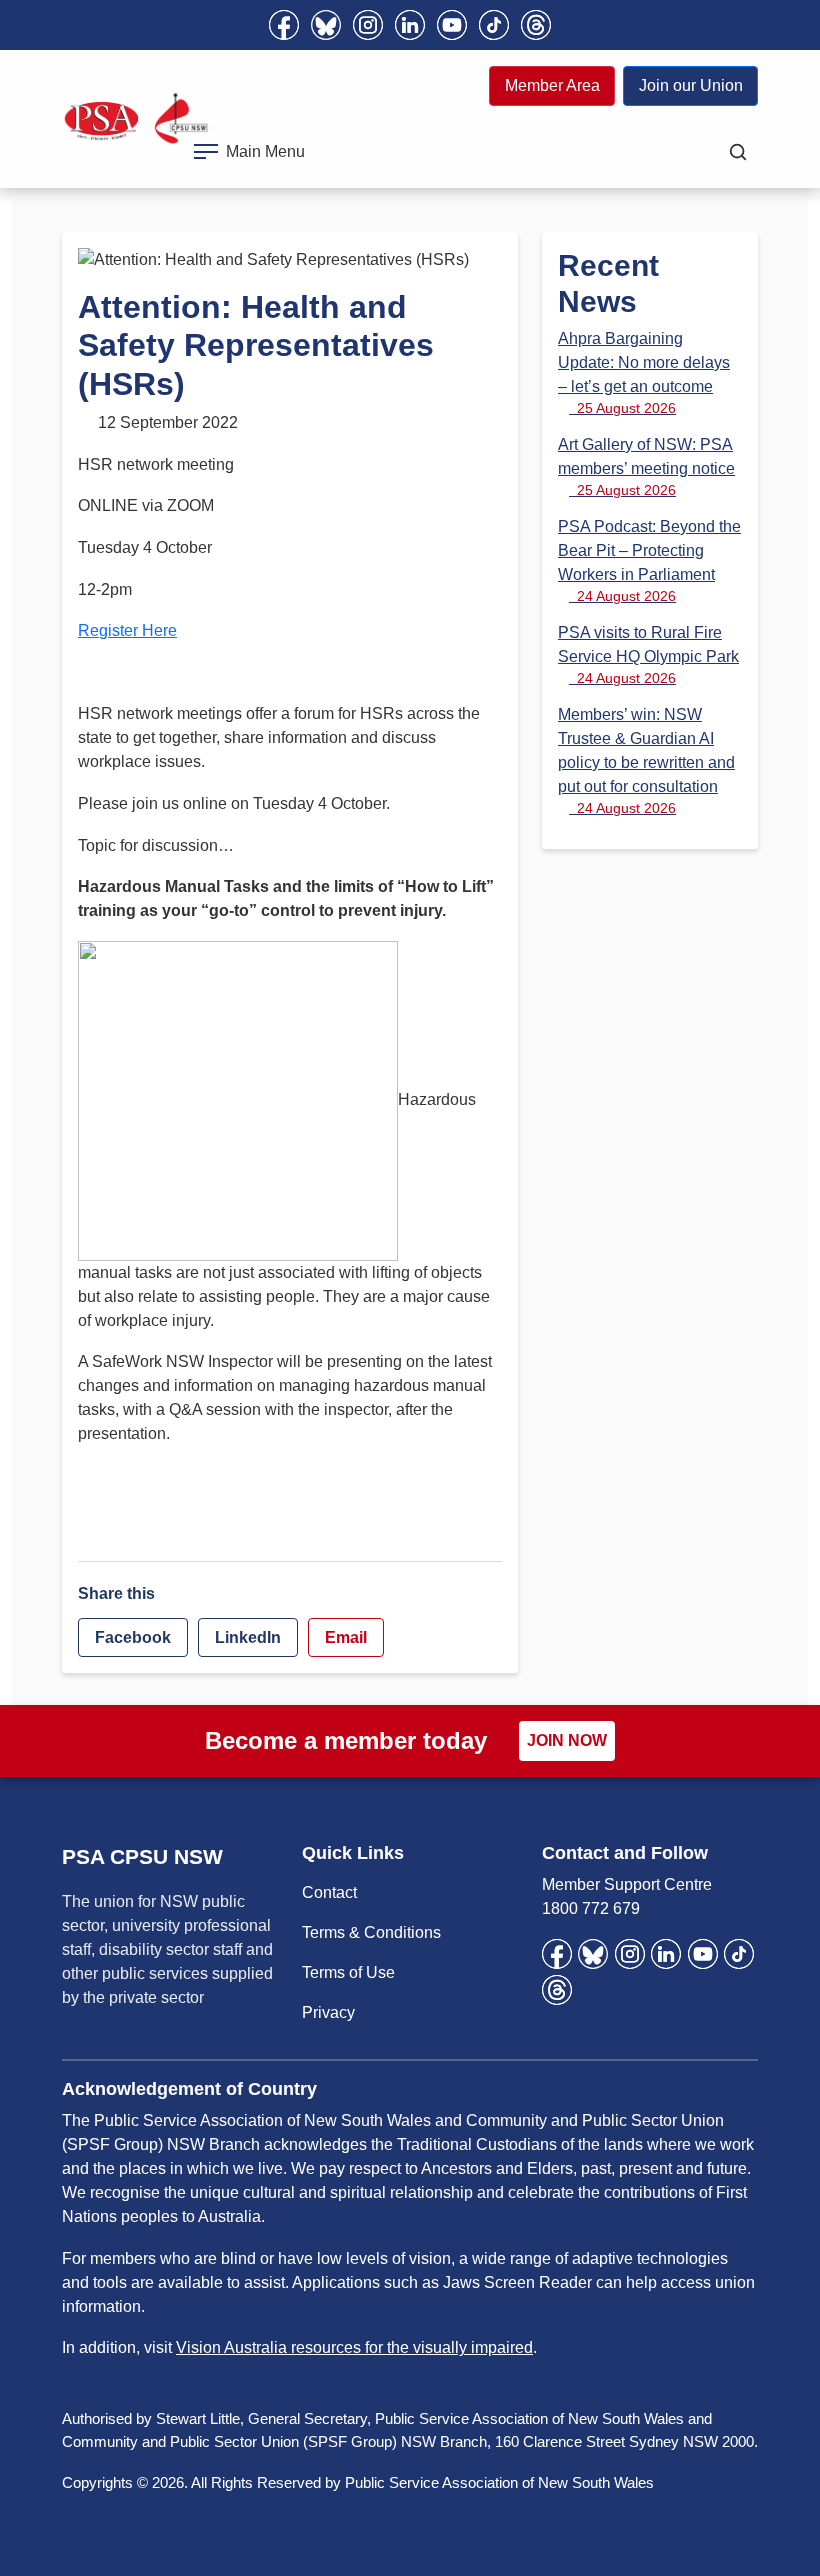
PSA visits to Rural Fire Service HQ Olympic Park (648, 655)
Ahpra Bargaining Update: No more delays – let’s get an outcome (644, 373)
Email (346, 1637)
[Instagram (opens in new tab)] (368, 25)
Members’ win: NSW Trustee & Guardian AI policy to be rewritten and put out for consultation (646, 761)
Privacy (328, 2012)
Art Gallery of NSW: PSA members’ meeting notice (646, 467)
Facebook (133, 1637)
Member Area (552, 85)
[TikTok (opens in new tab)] (494, 25)
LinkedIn (248, 1637)
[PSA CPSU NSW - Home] (136, 119)
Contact (329, 1892)
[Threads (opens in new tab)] (536, 25)
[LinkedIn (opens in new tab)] (410, 25)
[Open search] (738, 152)
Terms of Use (348, 1972)
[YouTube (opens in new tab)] (452, 25)
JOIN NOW (567, 1740)
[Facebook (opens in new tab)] (284, 25)
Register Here (127, 630)
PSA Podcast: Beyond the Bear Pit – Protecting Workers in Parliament (649, 561)
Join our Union (691, 85)
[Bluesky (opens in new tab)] (326, 25)
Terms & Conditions (371, 1932)
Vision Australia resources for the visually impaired (354, 2347)
